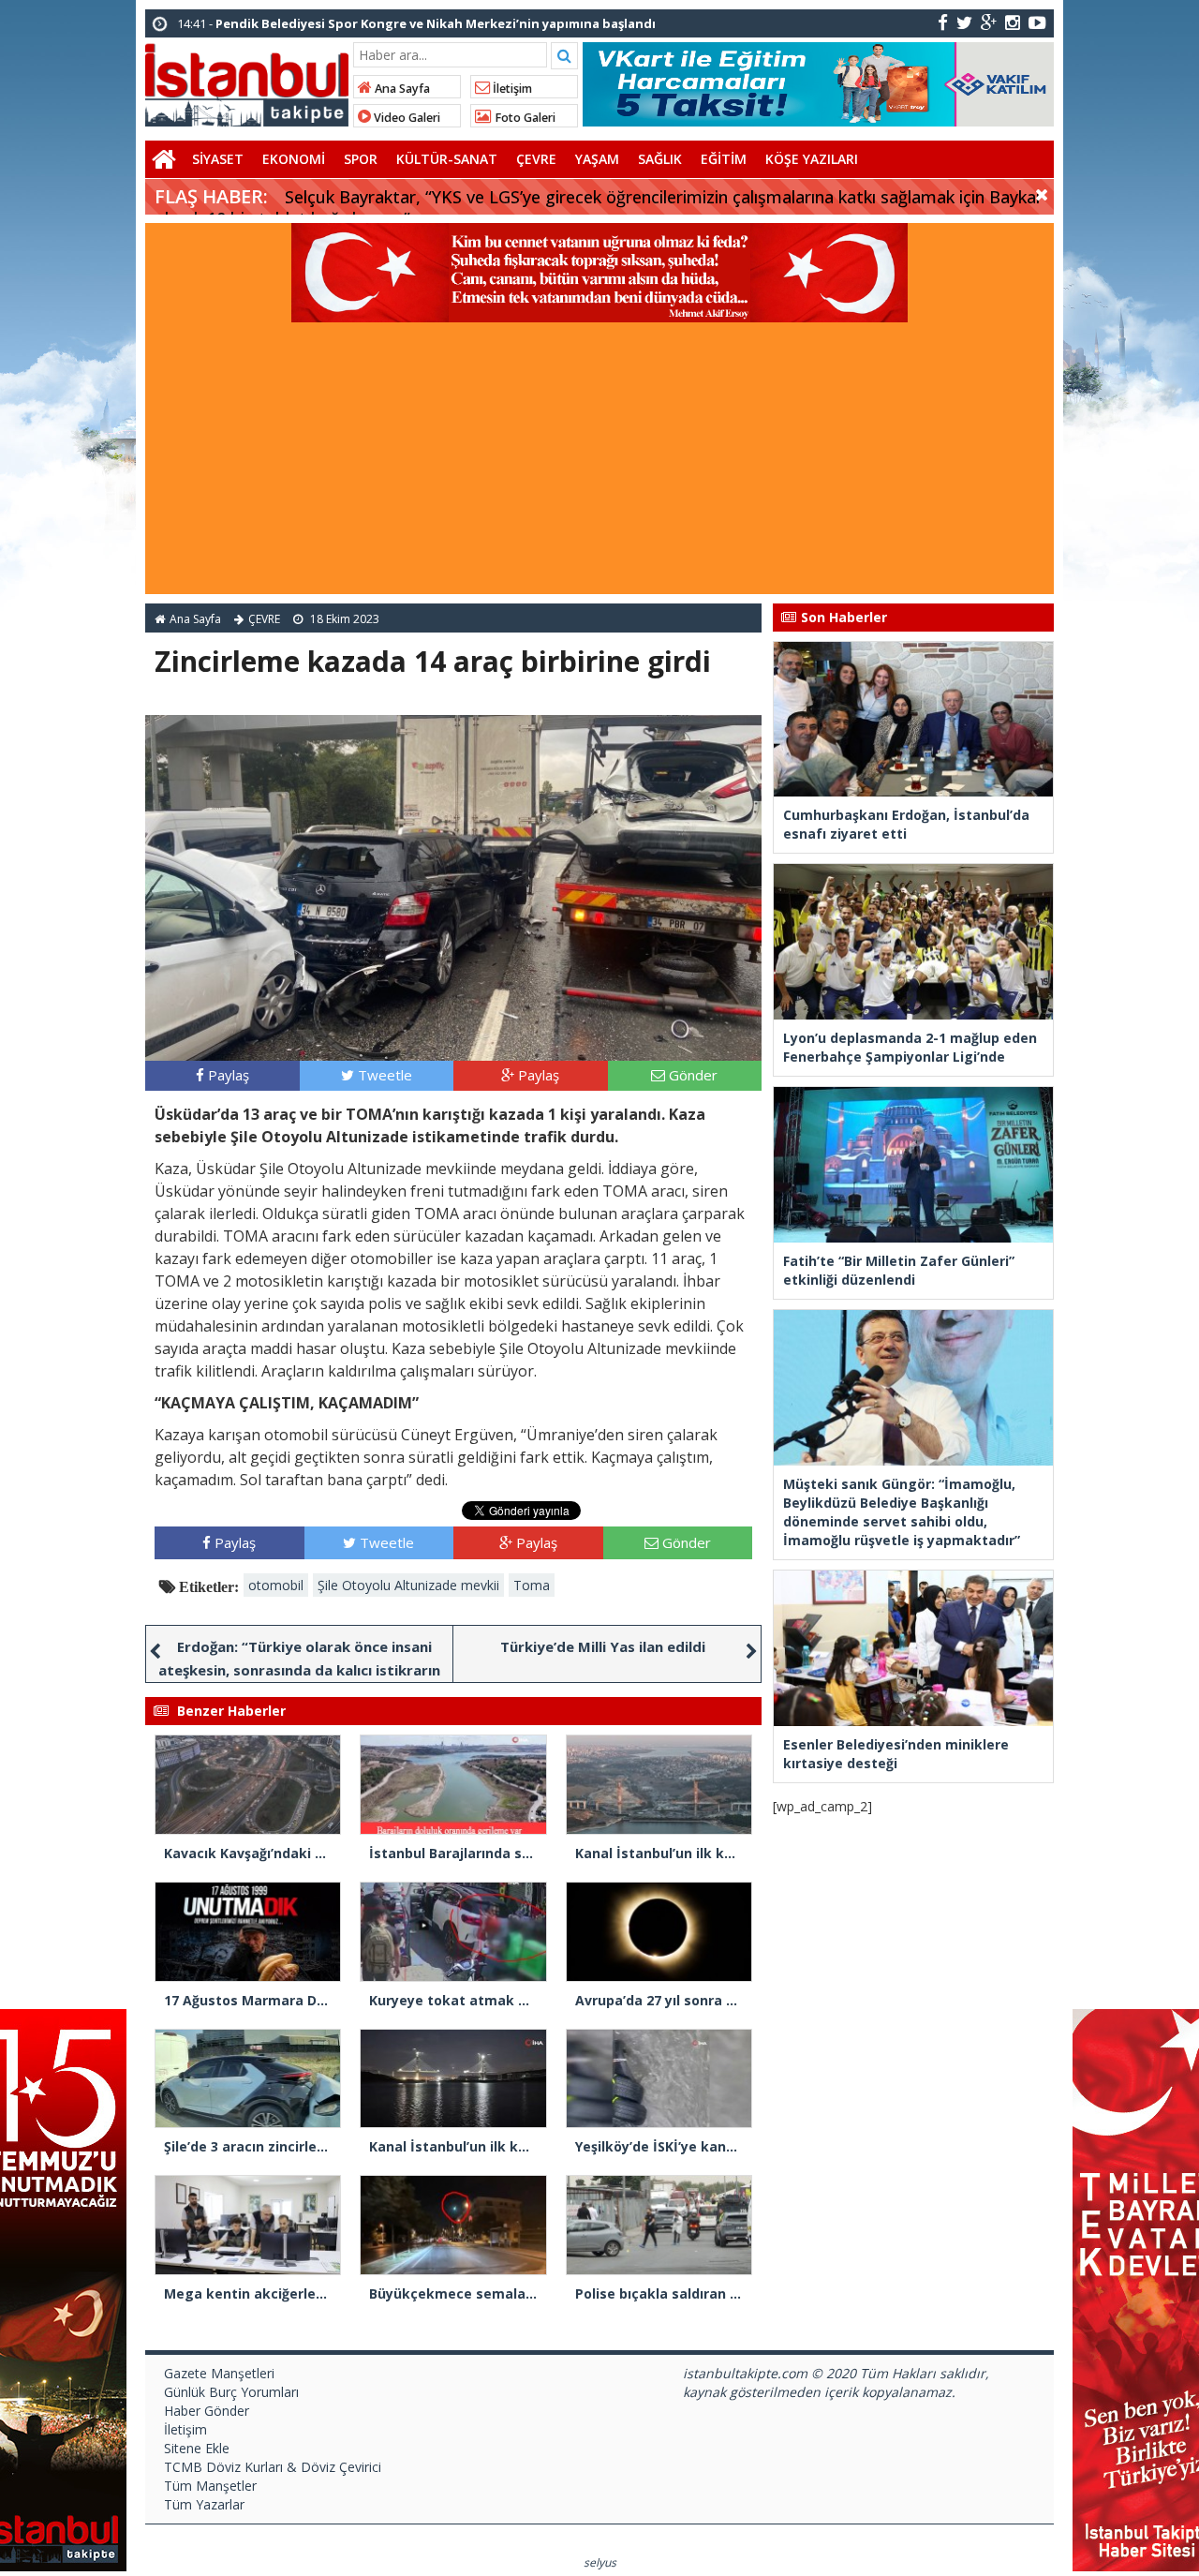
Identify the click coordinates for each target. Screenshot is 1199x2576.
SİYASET (218, 159)
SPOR (361, 159)
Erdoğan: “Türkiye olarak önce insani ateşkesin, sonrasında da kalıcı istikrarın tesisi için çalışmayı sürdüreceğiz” (299, 1670)
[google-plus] (989, 22)
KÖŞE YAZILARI (812, 159)
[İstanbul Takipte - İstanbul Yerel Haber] (247, 82)
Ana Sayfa (401, 89)
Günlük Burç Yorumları (231, 2392)
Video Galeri (406, 118)
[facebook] (943, 22)
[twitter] (964, 22)
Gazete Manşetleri (219, 2373)
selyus (600, 2562)
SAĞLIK (660, 159)
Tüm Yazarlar (204, 2504)
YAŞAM (597, 159)
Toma (532, 1585)
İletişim (511, 89)
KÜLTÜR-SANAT (447, 159)
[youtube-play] (1037, 22)
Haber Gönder (207, 2411)
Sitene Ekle (197, 2448)
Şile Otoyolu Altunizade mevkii (408, 1585)
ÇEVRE (536, 159)
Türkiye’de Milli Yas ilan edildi (603, 1646)
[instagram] (1013, 22)
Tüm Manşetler (210, 2486)
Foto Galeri (524, 118)
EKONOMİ (294, 159)
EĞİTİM (724, 159)
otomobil (276, 1585)
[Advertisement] (599, 463)
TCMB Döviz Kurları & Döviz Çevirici (273, 2467)
